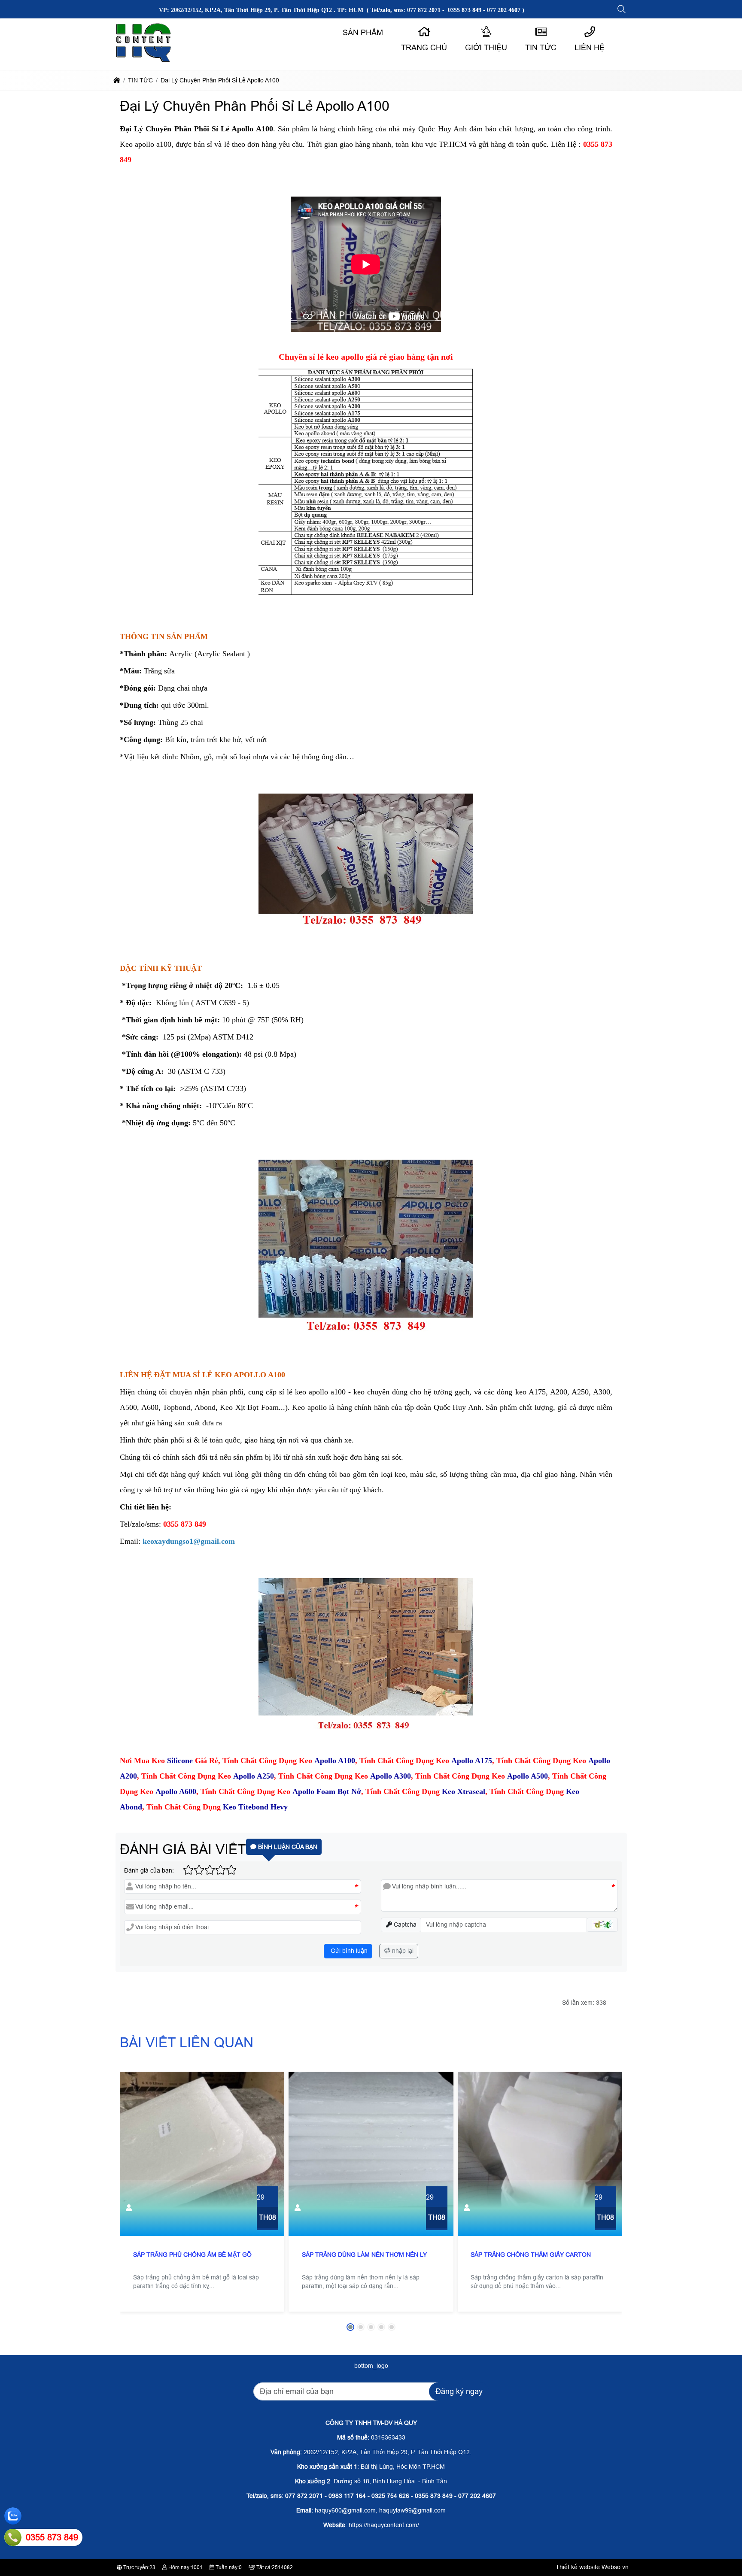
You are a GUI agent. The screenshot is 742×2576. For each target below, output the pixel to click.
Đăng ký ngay (459, 2391)
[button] (622, 9)
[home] (117, 80)
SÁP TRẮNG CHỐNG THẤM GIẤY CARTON (531, 2255)
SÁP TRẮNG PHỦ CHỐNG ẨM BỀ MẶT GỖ (192, 2255)
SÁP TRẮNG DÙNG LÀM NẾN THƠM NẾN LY (364, 2255)
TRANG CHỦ (424, 48)
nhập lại (402, 1951)
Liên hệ (590, 48)
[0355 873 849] (13, 2537)
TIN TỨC (541, 48)
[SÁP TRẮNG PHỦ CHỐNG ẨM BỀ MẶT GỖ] (202, 2154)
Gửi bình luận (348, 1951)
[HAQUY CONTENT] (144, 62)
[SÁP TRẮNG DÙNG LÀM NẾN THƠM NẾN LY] (371, 2154)
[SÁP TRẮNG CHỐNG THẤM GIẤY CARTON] (540, 2154)
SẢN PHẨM (363, 33)
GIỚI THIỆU (486, 48)
